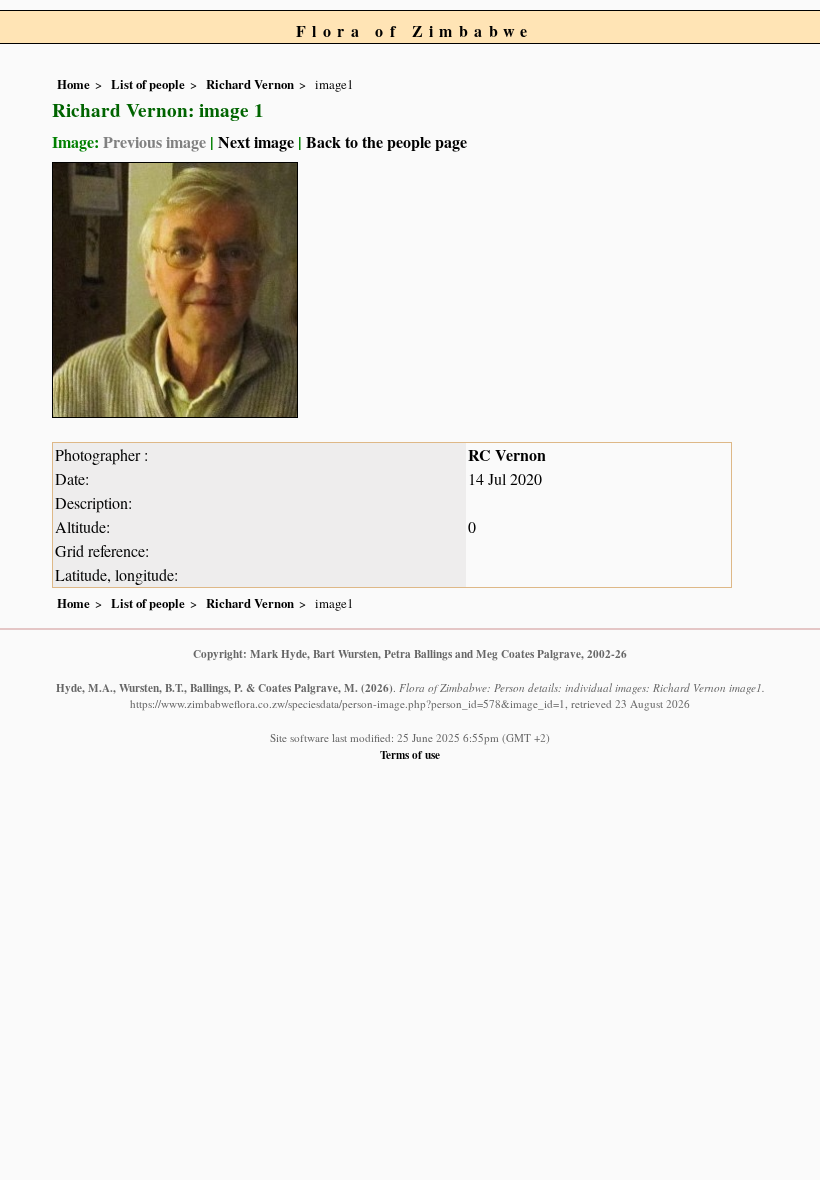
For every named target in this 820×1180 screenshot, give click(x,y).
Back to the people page (386, 141)
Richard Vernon (250, 84)
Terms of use (410, 754)
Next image (256, 141)
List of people (148, 84)
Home (73, 84)
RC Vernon (507, 454)
